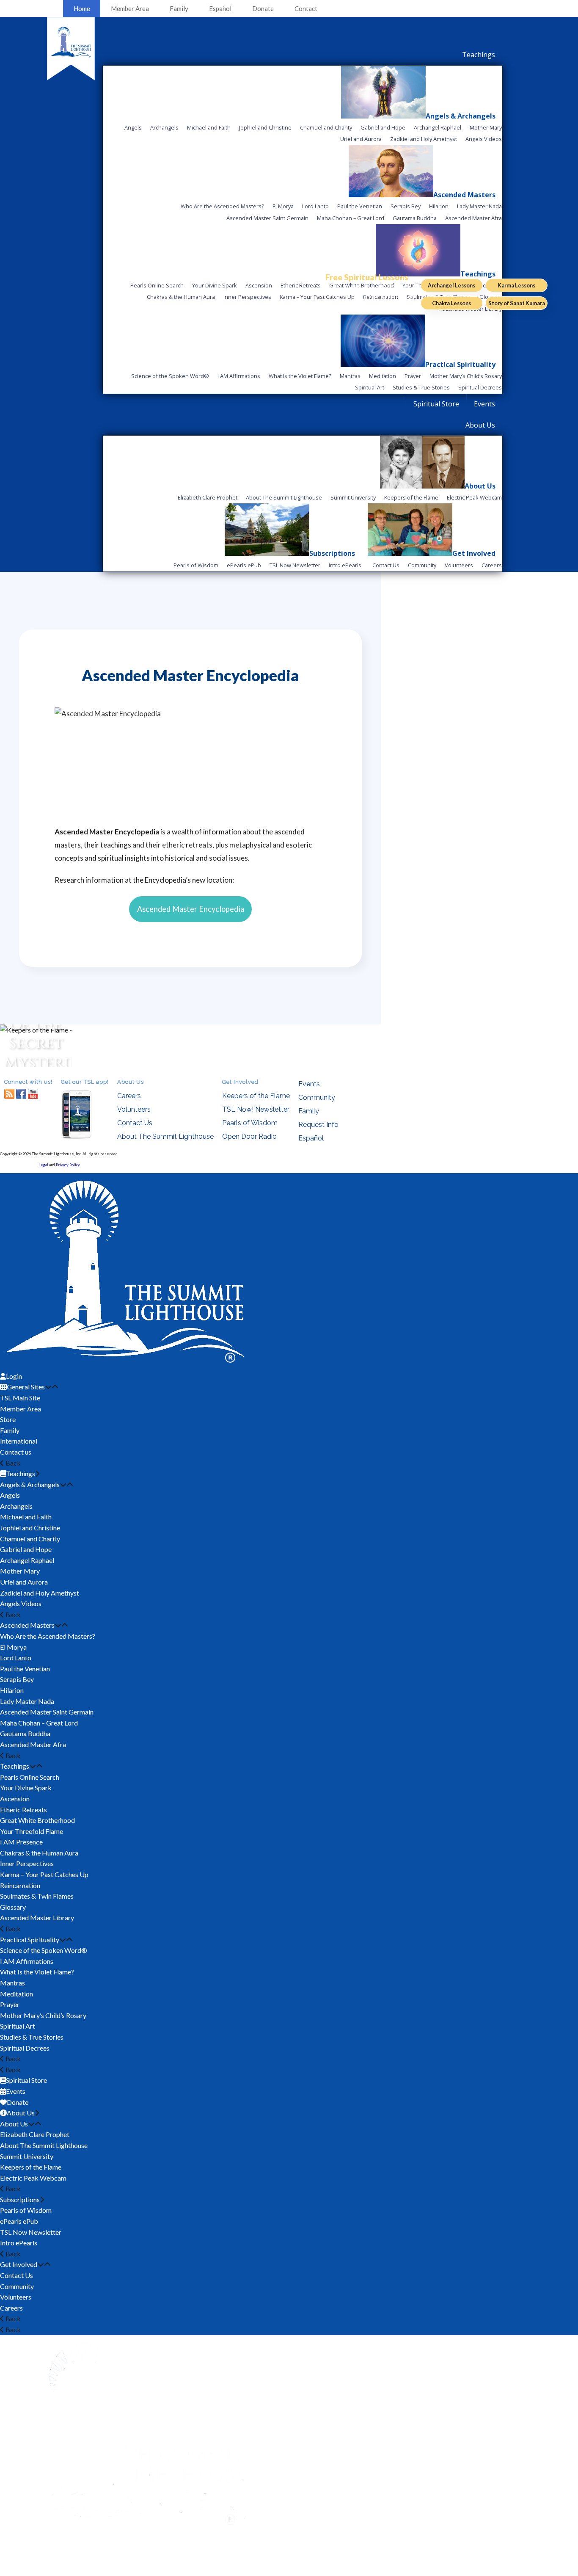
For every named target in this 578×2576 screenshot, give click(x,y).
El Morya (13, 1647)
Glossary (13, 1907)
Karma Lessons (516, 285)
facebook (21, 1094)
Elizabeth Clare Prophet (35, 2134)
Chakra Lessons (451, 303)
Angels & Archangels (30, 1484)
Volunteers (134, 1109)
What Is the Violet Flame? (37, 1972)
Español (220, 8)
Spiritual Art (18, 2026)
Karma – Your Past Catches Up (44, 1874)
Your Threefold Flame (32, 1831)
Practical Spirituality (30, 1940)
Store (8, 1419)
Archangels (16, 1506)
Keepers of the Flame (256, 1096)
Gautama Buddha (25, 1733)
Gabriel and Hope (26, 1549)
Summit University (27, 2156)
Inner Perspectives (27, 1863)
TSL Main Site (20, 1398)
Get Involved (19, 2264)
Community (317, 1097)
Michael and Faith (26, 1517)
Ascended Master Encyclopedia (191, 909)
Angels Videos (21, 1603)
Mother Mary (20, 1571)
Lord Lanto (16, 1658)
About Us (14, 2124)
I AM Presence (21, 1842)
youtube (33, 1094)
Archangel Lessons (451, 285)
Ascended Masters (27, 1625)
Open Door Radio (249, 1136)
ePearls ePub (19, 2221)
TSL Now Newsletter (31, 2232)
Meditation (17, 1994)
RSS (9, 1094)
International (19, 1441)
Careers (129, 1096)
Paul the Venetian (25, 1669)
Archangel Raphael (27, 1560)
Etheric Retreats (23, 1810)
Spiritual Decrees (25, 2048)
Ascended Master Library (37, 1918)
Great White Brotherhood (37, 1820)
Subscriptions (20, 2199)
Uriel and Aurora (24, 1582)
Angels (10, 1495)
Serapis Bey (17, 1679)
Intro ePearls (19, 2243)
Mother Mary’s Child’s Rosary (43, 2015)
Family (179, 8)
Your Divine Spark (26, 1788)
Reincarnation (20, 1885)
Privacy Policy (68, 1165)
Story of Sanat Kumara (517, 303)
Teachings (15, 1766)
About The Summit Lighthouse (165, 1136)
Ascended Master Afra (33, 1744)
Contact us (16, 1452)
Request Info (318, 1125)
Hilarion (12, 1690)
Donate (263, 8)
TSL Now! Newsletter (256, 1109)
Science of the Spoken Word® (44, 1950)
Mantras (12, 1983)
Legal (43, 1165)
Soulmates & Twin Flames (37, 1896)
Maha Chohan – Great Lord (39, 1723)
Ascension (15, 1799)
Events (309, 1084)
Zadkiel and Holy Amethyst (40, 1593)
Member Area (130, 8)
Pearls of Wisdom (250, 1123)
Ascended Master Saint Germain (47, 1712)
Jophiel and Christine (30, 1528)
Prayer (10, 2004)
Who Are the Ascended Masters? (48, 1636)
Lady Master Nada (27, 1701)
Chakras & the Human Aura (39, 1853)
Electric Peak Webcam (33, 2178)
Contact (306, 8)
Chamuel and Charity (30, 1539)
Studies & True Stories (32, 2037)
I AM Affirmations (27, 1961)
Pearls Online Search (30, 1777)
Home (82, 8)
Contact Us (135, 1123)
